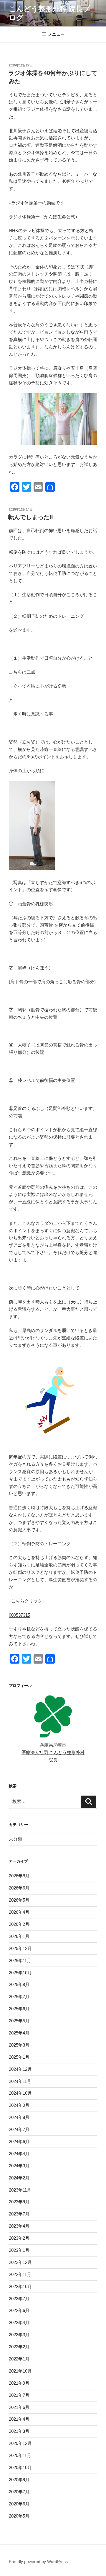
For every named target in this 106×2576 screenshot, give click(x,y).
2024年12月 (20, 2069)
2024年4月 (19, 2154)
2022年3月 (19, 2335)
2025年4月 (19, 2033)
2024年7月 (19, 2129)
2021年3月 (19, 2431)
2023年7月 (19, 2214)
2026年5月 (19, 1900)
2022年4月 (19, 2323)
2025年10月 (20, 1973)
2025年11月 (20, 1960)
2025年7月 (19, 1997)
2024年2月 (19, 2178)
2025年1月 (19, 2057)
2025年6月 (19, 2009)
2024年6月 (19, 2141)
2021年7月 (19, 2395)
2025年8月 (19, 1984)
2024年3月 (19, 2166)
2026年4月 (19, 1912)
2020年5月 (19, 2516)
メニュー (56, 34)
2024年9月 (19, 2105)
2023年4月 (19, 2226)
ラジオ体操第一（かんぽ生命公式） (44, 217)
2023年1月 (19, 2250)
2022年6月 (19, 2310)
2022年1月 (19, 2359)
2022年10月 (20, 2286)
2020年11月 (20, 2455)
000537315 (19, 1615)
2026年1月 (19, 1936)
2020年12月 (20, 2443)
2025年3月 (19, 2045)
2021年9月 (19, 2383)
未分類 (15, 1839)
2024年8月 (19, 2117)
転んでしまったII (31, 517)
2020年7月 (19, 2492)
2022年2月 (19, 2347)
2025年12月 (20, 1948)
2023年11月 (20, 2190)
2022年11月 (20, 2274)
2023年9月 (19, 2202)
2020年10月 (20, 2467)
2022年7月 (19, 2299)
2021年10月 (20, 2371)
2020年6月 (19, 2504)
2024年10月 (20, 2093)
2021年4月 (19, 2419)
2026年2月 (19, 1924)
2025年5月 (19, 2021)
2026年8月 (19, 1876)
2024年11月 (20, 2081)
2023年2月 (19, 2238)
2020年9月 (19, 2480)
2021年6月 (19, 2407)
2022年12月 (20, 2262)
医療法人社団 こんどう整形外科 (53, 1752)
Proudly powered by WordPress (38, 2562)
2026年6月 (19, 1888)
